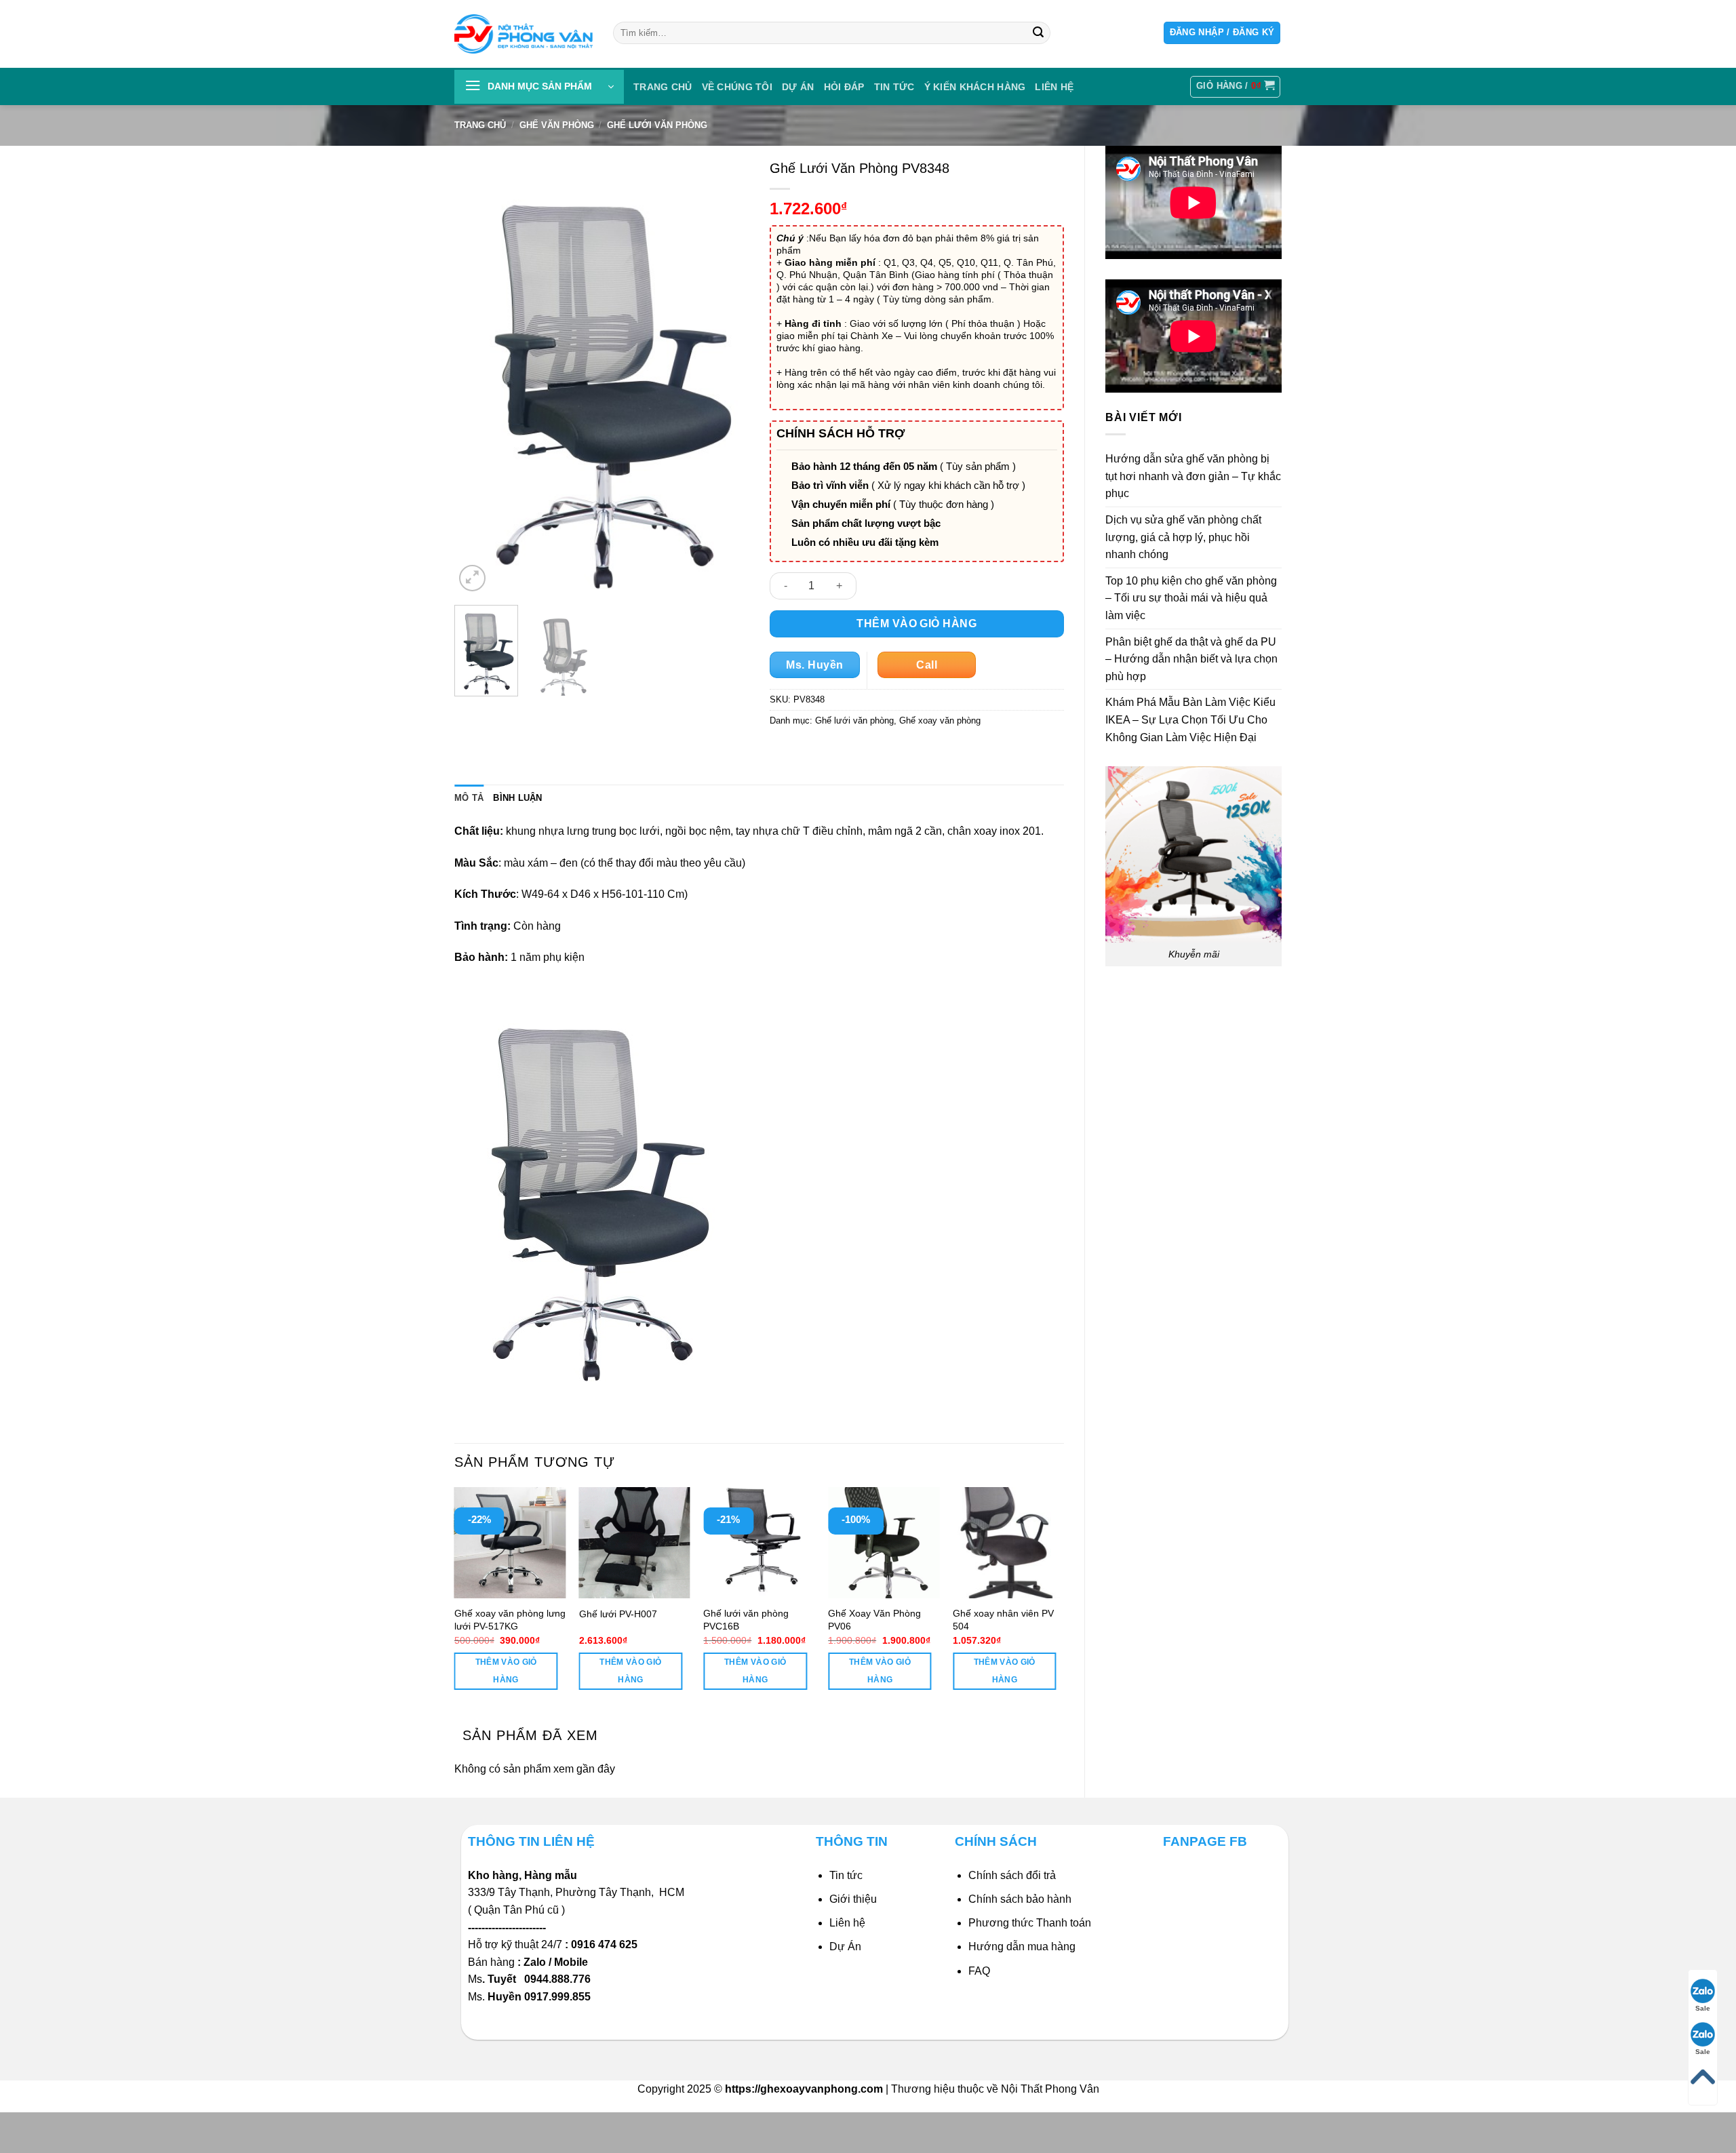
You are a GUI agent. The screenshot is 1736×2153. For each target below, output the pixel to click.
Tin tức (894, 87)
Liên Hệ (1054, 87)
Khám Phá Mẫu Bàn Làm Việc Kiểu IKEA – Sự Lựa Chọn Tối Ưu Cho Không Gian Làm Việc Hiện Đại (1190, 719)
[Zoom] (472, 578)
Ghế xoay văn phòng (940, 720)
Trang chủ (663, 87)
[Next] (726, 374)
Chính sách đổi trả (1012, 1875)
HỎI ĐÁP (844, 87)
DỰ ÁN (798, 87)
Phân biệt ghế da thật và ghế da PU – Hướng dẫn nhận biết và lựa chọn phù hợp (1191, 659)
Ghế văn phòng (557, 125)
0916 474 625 (606, 1944)
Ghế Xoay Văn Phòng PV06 (874, 1620)
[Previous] (477, 374)
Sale (1703, 2008)
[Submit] (1038, 33)
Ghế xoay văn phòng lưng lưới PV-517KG (510, 1620)
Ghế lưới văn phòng (657, 125)
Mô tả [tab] (469, 798)
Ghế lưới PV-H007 (618, 1614)
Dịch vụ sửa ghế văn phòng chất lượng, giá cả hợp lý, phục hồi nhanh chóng (1183, 537)
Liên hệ (847, 1923)
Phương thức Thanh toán (1030, 1923)
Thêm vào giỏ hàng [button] (506, 1671)
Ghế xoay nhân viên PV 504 (1003, 1620)
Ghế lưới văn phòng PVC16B (746, 1620)
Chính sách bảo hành (1020, 1899)
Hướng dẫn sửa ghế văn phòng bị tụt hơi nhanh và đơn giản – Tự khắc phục (1193, 476)
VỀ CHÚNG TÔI (737, 87)
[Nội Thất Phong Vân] (524, 34)
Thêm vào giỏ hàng (916, 624)
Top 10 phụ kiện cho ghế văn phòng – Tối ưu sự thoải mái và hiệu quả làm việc (1191, 598)
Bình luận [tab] (517, 798)
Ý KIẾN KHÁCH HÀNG (975, 87)
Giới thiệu (853, 1899)
